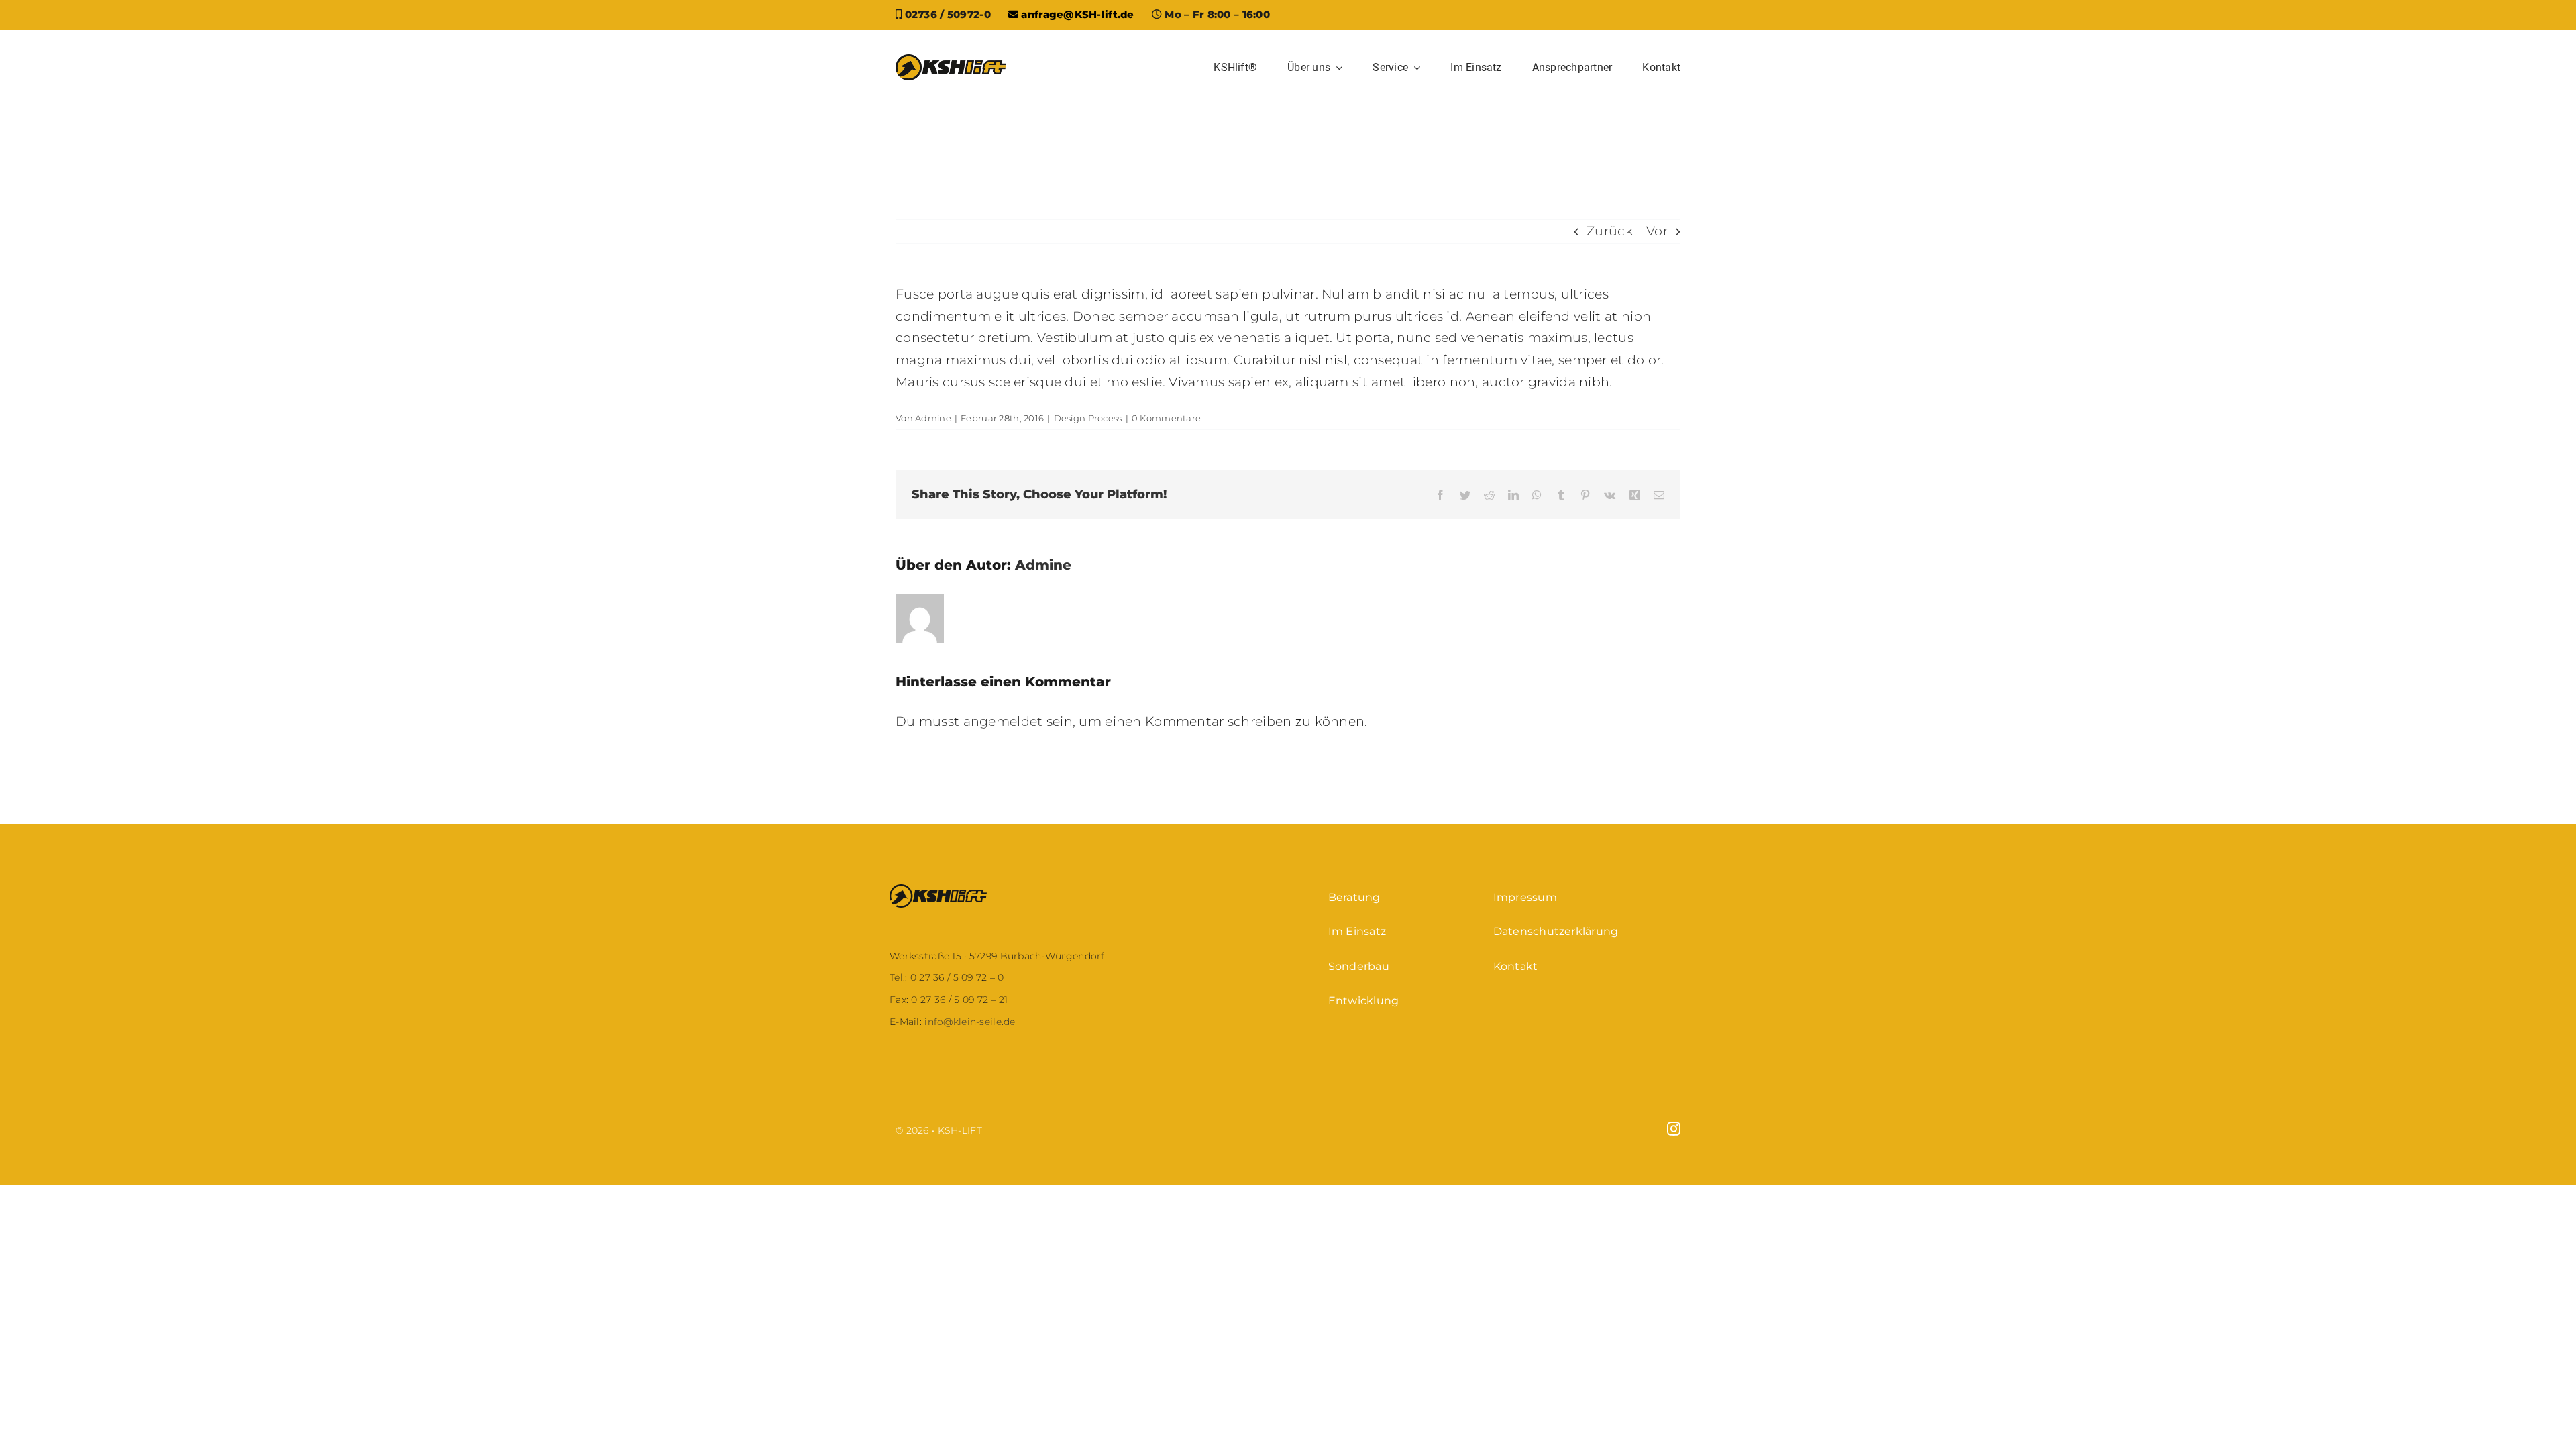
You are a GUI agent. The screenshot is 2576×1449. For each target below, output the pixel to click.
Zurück (1610, 231)
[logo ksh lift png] (951, 61)
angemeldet (1003, 721)
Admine (933, 418)
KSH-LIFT (960, 1130)
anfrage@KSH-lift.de (1076, 14)
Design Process (1088, 418)
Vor (1657, 231)
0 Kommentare (1166, 418)
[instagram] (1674, 1129)
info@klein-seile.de (969, 1022)
